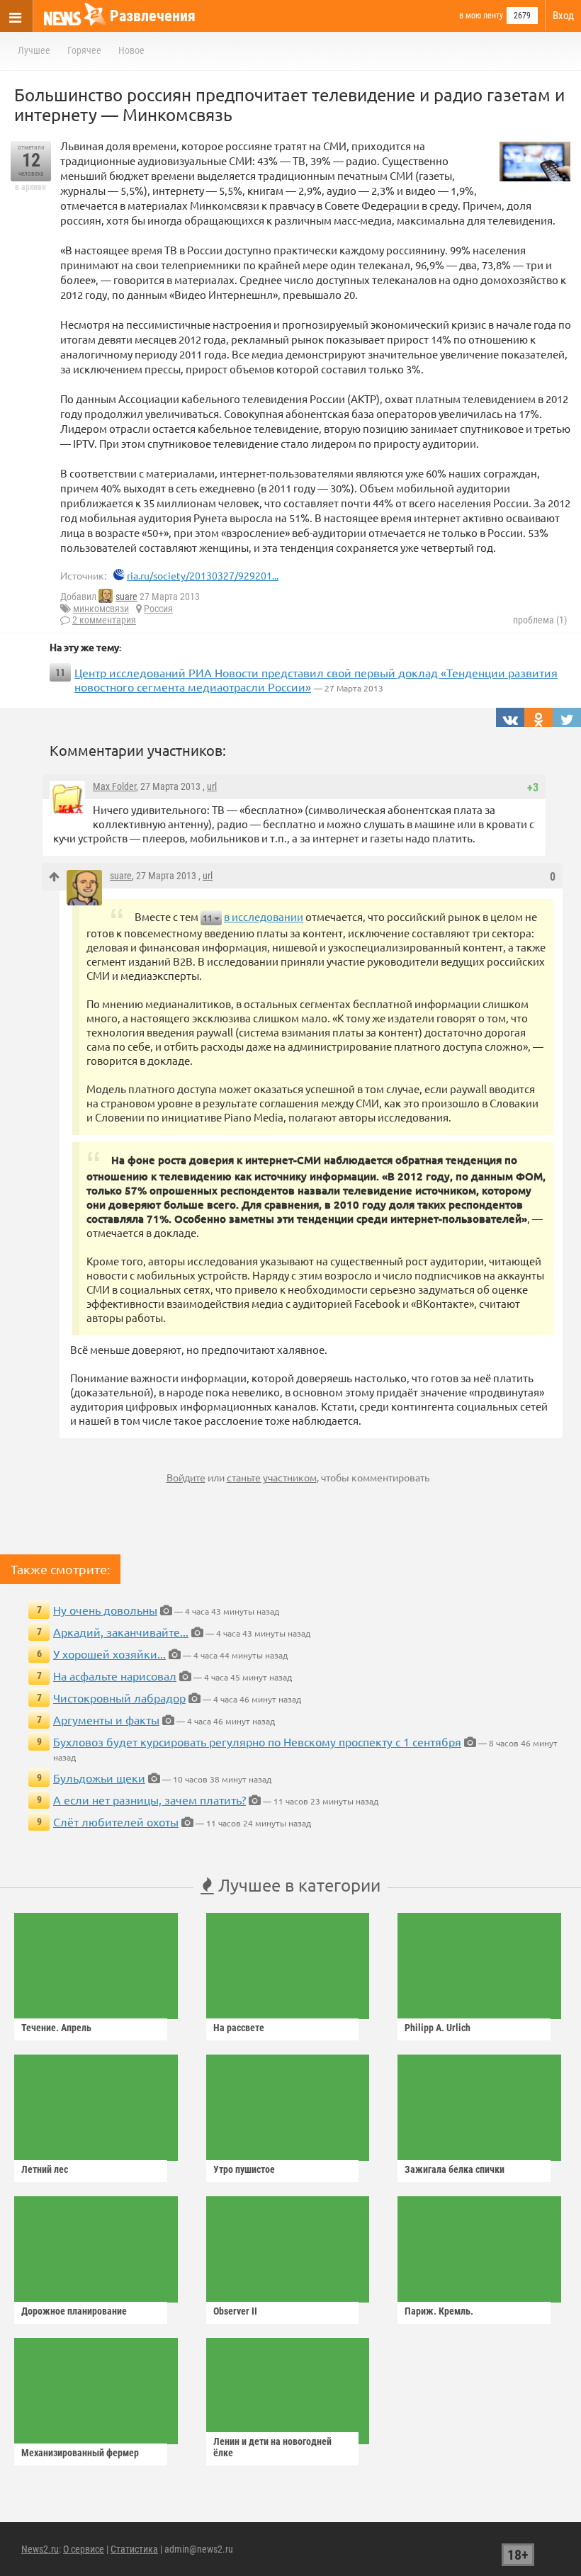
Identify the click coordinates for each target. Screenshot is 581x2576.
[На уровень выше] (54, 877)
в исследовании (264, 916)
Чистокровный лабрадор (119, 1697)
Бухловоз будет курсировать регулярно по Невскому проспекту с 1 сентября (257, 1741)
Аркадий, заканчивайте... (121, 1632)
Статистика (134, 2549)
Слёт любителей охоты (116, 1821)
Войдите (186, 1477)
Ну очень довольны (105, 1610)
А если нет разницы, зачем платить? (150, 1800)
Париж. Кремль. (439, 2311)
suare (126, 597)
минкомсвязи (101, 609)
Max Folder (114, 786)
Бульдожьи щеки (99, 1778)
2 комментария (104, 620)
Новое (131, 50)
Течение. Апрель (56, 2028)
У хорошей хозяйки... (109, 1654)
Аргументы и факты (106, 1719)
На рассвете (239, 2028)
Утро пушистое (244, 2169)
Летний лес (45, 2169)
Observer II (235, 2311)
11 (208, 918)
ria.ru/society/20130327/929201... (203, 575)
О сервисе (84, 2549)
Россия (158, 609)
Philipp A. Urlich (438, 2028)
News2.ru (40, 2549)
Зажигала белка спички (455, 2169)
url (212, 786)
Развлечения (153, 16)
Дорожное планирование (74, 2311)
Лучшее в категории (297, 1885)
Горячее (84, 50)
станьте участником (272, 1477)
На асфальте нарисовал (115, 1676)
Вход (563, 16)
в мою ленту (481, 16)
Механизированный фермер (80, 2453)
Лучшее (34, 50)
